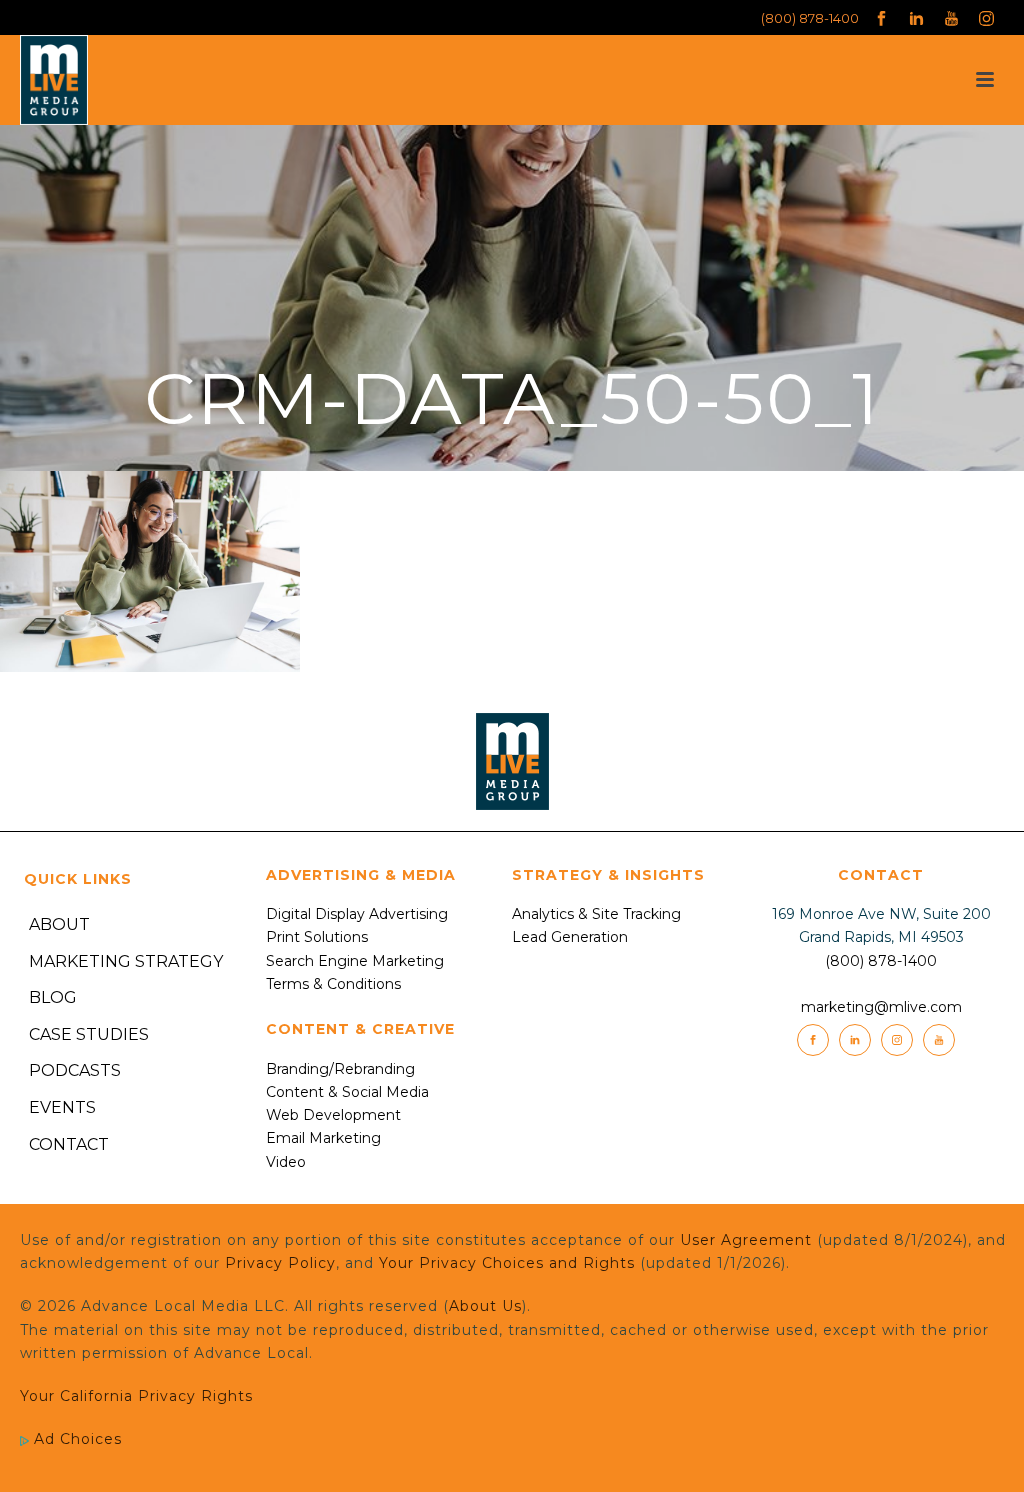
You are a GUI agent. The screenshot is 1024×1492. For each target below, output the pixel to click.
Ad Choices (75, 1439)
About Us (485, 1306)
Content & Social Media (347, 1092)
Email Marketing (323, 1138)
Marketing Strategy (126, 961)
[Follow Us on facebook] (813, 1040)
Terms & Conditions (333, 984)
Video (286, 1162)
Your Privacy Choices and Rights (507, 1263)
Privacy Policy (280, 1263)
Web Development (333, 1115)
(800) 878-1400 (810, 18)
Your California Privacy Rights (136, 1396)
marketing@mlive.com (881, 1007)
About (59, 924)
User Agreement (746, 1240)
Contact (69, 1144)
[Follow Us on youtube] (939, 1040)
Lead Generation (570, 937)
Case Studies (89, 1034)
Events (62, 1107)
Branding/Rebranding (340, 1069)
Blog (53, 997)
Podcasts (75, 1070)
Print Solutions (317, 937)
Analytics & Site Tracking (596, 914)
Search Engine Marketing (355, 961)
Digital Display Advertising (357, 914)
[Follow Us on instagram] (897, 1040)
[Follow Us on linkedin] (855, 1040)
